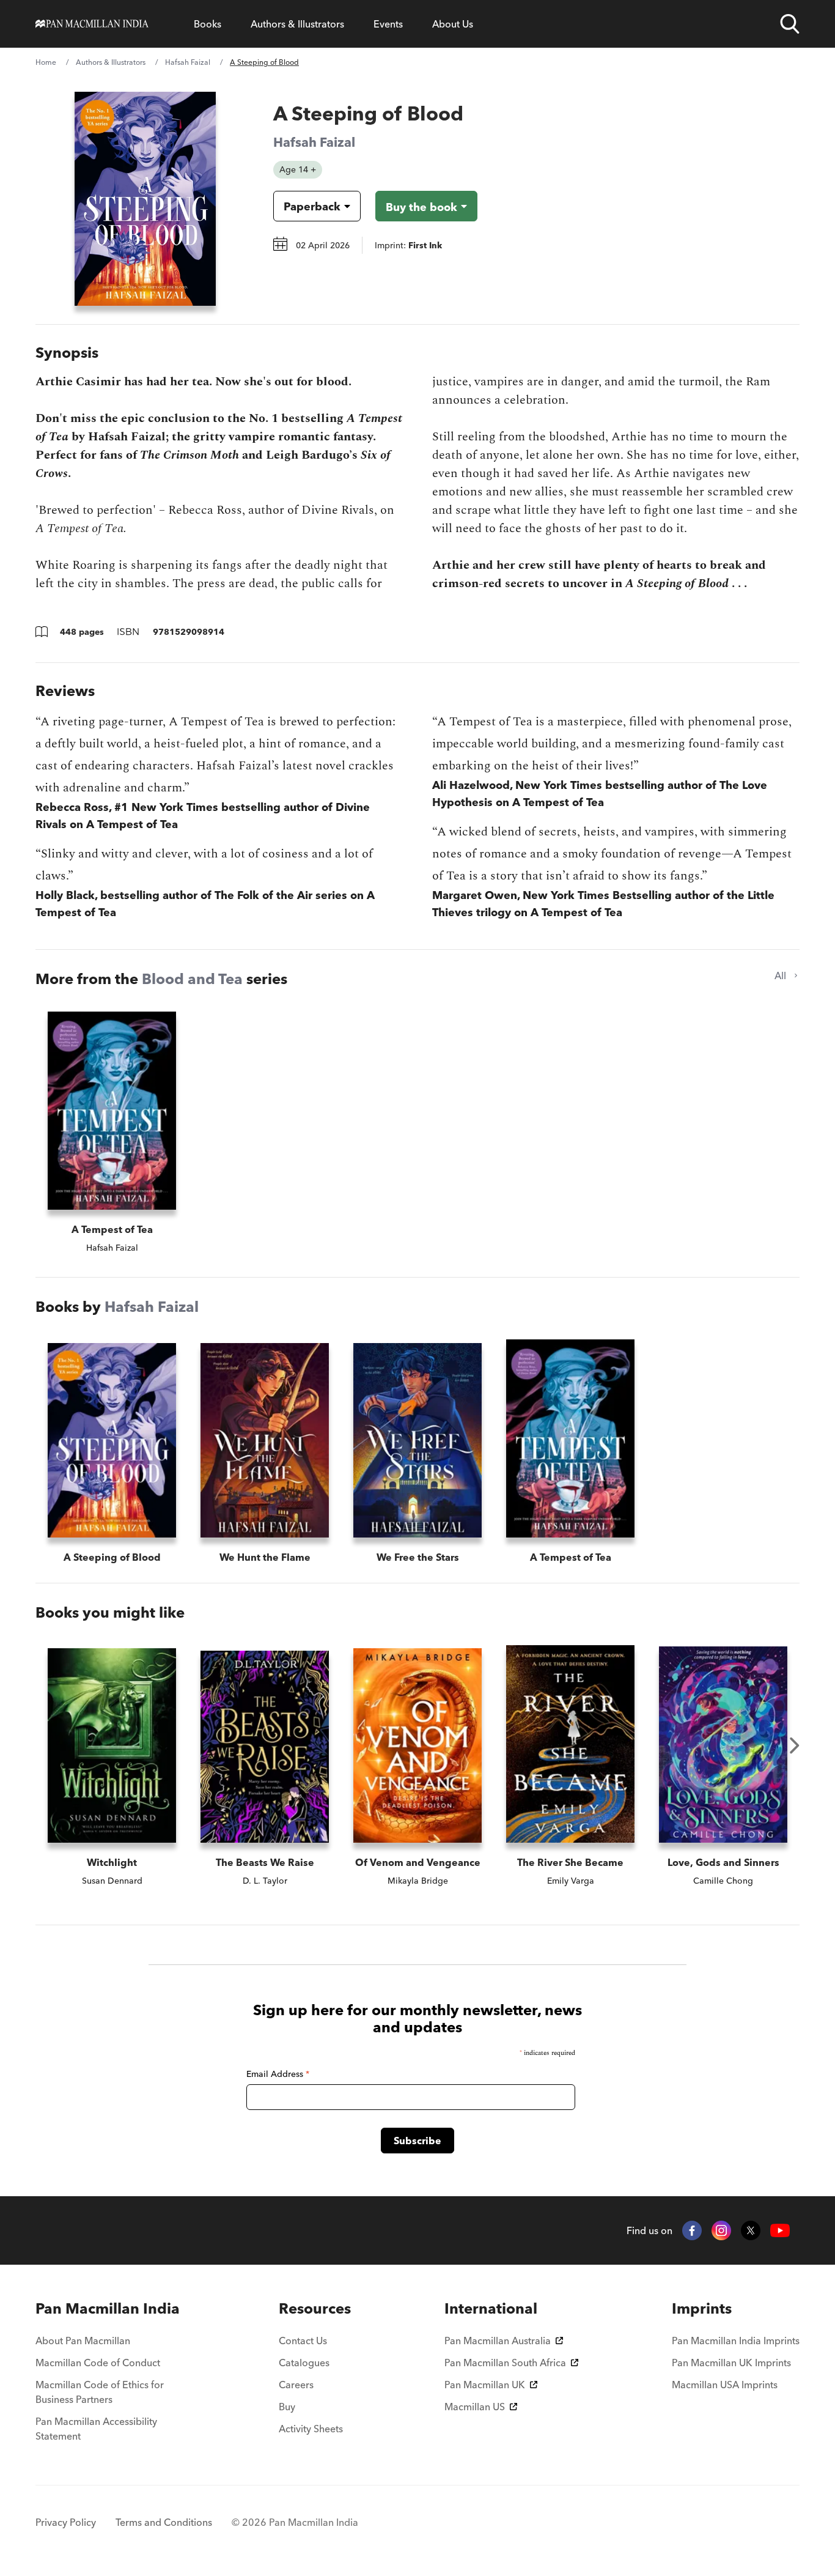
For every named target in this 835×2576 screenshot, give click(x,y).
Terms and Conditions (164, 2522)
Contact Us (303, 2341)
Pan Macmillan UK (485, 2385)
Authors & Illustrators (297, 24)
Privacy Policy (66, 2522)
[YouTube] (780, 2231)
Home (46, 62)
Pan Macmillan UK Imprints (731, 2363)
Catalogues (304, 2363)
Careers (296, 2385)
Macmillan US (475, 2407)
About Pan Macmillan (83, 2341)
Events (388, 24)
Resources (315, 2308)
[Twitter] (751, 2230)
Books (208, 24)
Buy (287, 2407)
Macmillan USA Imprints (725, 2385)
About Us (453, 24)
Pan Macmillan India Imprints (736, 2341)
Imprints (702, 2308)
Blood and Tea (192, 979)
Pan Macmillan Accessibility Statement (96, 2429)
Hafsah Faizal (188, 62)
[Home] (92, 24)
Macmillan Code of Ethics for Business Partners (100, 2392)
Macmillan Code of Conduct (98, 2363)
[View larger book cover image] (145, 199)
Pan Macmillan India (108, 2308)
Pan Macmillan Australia (498, 2341)
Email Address (278, 2074)
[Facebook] (692, 2230)
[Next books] (795, 1745)
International (491, 2308)
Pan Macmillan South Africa (505, 2363)
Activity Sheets (311, 2429)
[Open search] (790, 24)
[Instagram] (721, 2230)
